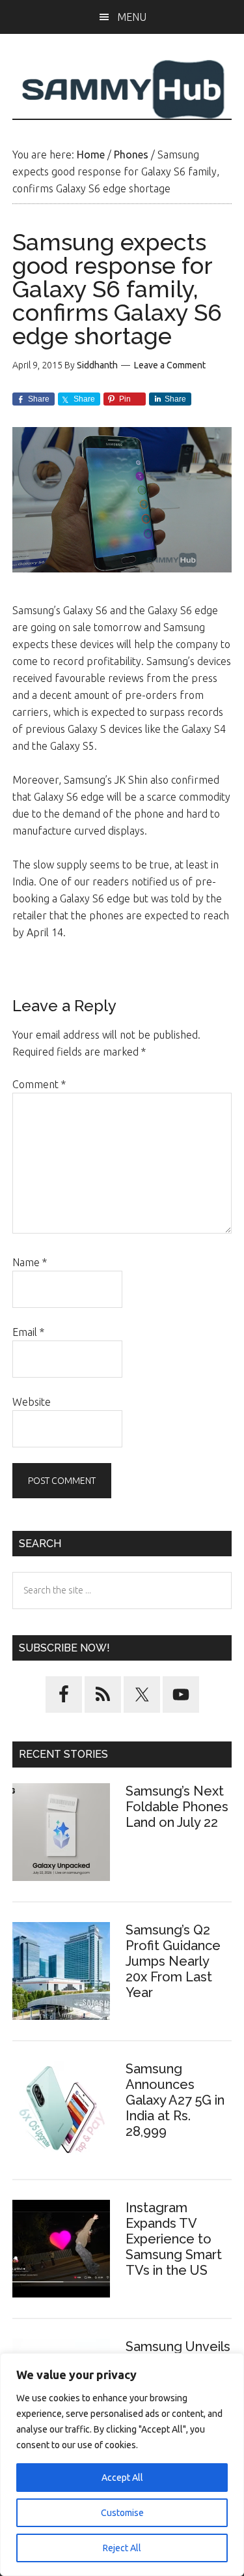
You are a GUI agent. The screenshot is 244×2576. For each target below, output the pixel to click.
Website (32, 1402)
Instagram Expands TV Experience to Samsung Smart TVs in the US (174, 2239)
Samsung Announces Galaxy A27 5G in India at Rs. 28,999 (175, 2100)
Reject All (122, 2548)
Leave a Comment (170, 365)
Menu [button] (132, 17)
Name (30, 1262)
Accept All (122, 2478)
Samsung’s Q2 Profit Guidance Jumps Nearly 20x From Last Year (173, 1961)
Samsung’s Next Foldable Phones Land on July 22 (177, 1807)
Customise (122, 2513)
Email (28, 1332)
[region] (122, 2465)
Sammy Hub (122, 89)
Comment (39, 1084)
